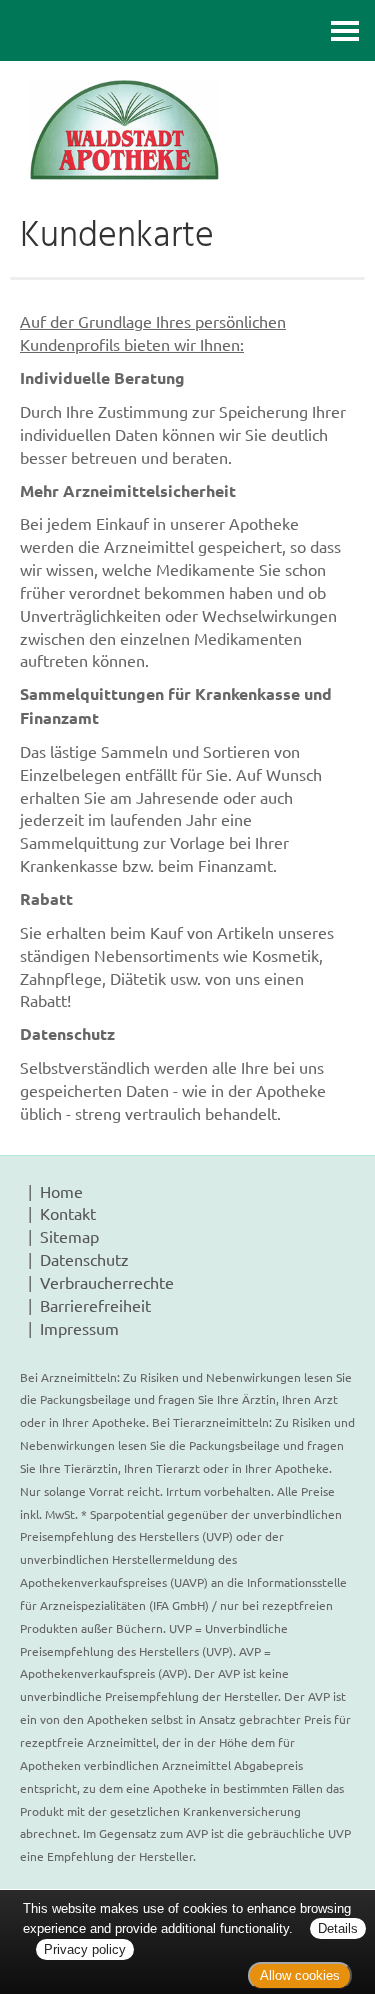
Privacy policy (85, 1949)
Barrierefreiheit (95, 1305)
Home (61, 1191)
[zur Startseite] (187, 130)
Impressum (79, 1328)
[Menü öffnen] (345, 30)
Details (338, 1928)
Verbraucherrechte (107, 1282)
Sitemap (69, 1236)
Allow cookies (300, 1975)
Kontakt (68, 1213)
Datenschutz (84, 1259)
